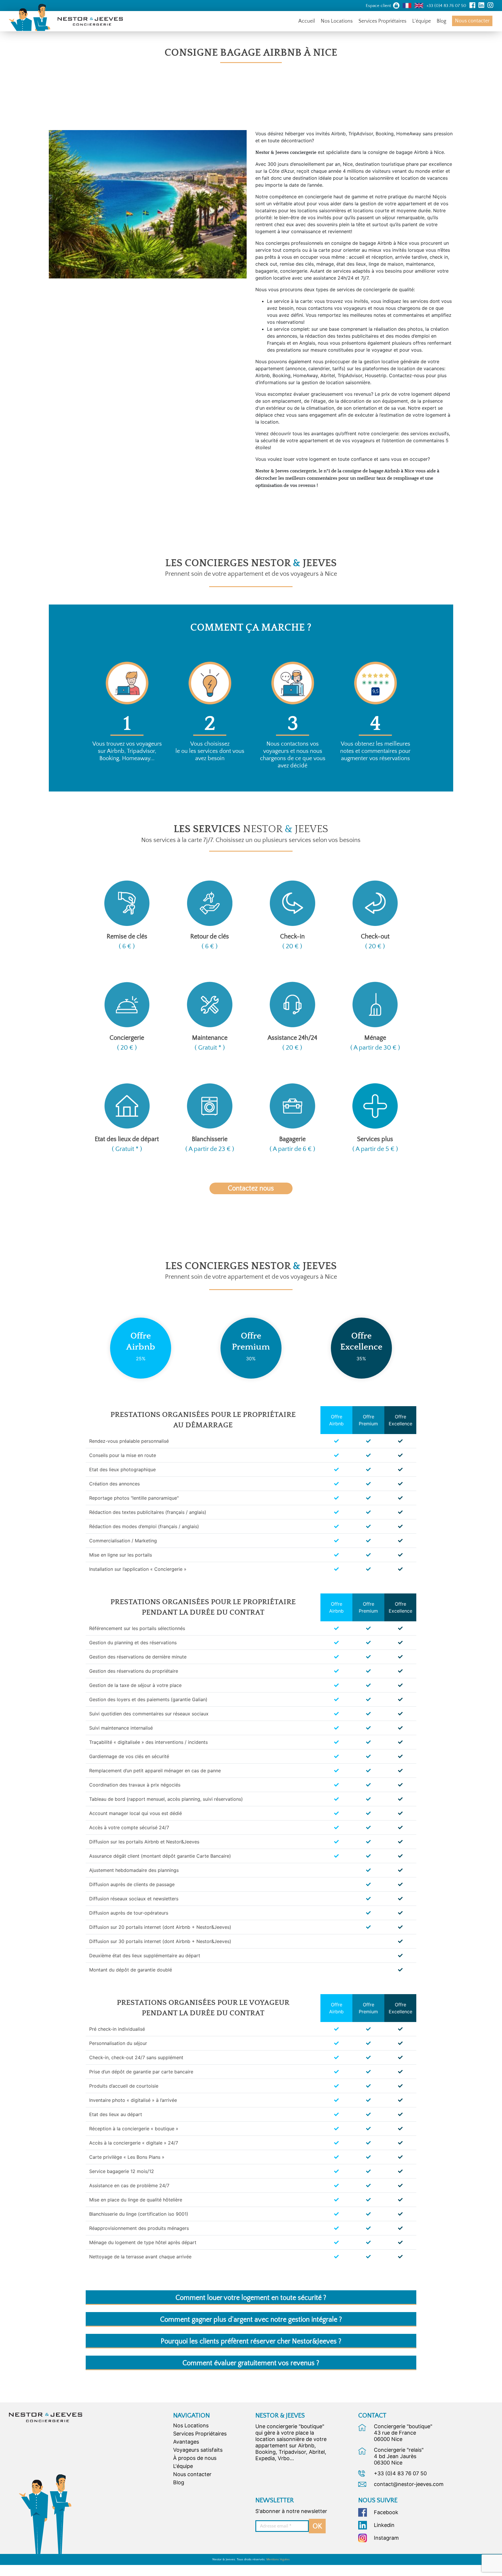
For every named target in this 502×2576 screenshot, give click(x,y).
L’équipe (422, 21)
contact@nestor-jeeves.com (409, 2484)
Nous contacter (472, 21)
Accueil (307, 21)
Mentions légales (278, 2559)
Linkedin (384, 2525)
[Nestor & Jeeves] (45, 2417)
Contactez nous (251, 1188)
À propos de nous (195, 2458)
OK (317, 2526)
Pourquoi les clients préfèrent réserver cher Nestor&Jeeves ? (251, 2341)
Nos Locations (337, 21)
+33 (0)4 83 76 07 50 (400, 2473)
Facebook (386, 2512)
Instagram (386, 2538)
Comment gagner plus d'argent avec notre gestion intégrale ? (251, 2320)
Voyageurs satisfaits (198, 2450)
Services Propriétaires (382, 21)
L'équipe (183, 2466)
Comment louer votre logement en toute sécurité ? (251, 2298)
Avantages (186, 2442)
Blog (441, 21)
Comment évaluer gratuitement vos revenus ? (251, 2363)
